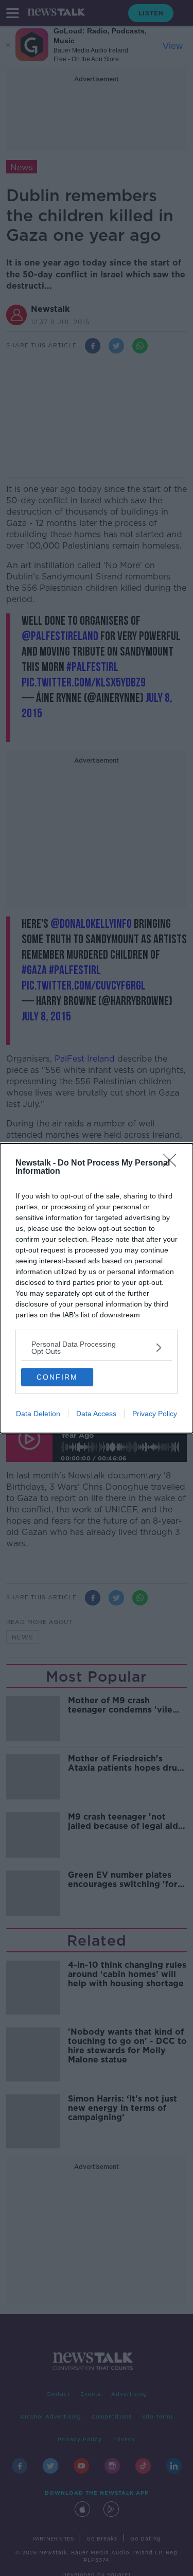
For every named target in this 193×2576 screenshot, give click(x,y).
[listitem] (97, 1348)
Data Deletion (38, 1414)
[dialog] (97, 1288)
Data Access (96, 1414)
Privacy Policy (155, 1414)
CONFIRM (57, 1377)
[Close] (173, 1163)
